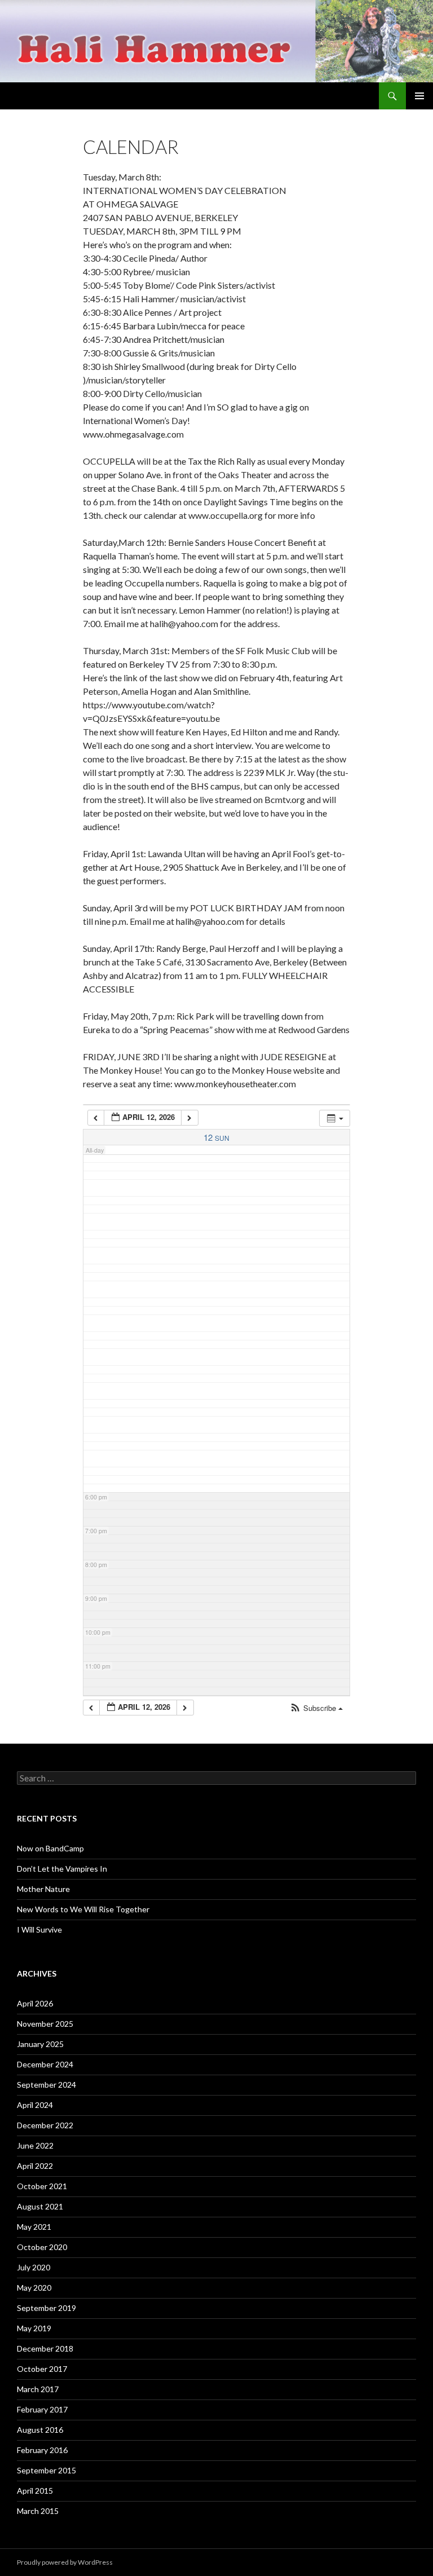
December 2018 (45, 2348)
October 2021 (42, 2186)
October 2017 (42, 2369)
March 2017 (38, 2389)
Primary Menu (419, 96)
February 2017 (42, 2409)
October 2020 (42, 2247)
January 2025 (40, 2044)
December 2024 (45, 2064)
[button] (316, 1708)
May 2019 (34, 2328)
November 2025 (45, 2024)
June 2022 (35, 2145)
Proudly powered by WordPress (65, 2562)
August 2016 (40, 2430)
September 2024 (47, 2085)
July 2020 (34, 2267)
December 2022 (45, 2125)
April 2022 (35, 2166)
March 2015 (38, 2511)
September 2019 (47, 2308)
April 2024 (35, 2105)
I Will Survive (39, 1929)
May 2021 (34, 2227)
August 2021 (40, 2206)
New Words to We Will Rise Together (83, 1909)
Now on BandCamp (50, 1848)
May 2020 (34, 2288)
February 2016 (42, 2450)
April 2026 (35, 2003)
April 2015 (35, 2491)
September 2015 (47, 2470)
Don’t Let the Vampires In (62, 1869)
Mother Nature (43, 1889)
